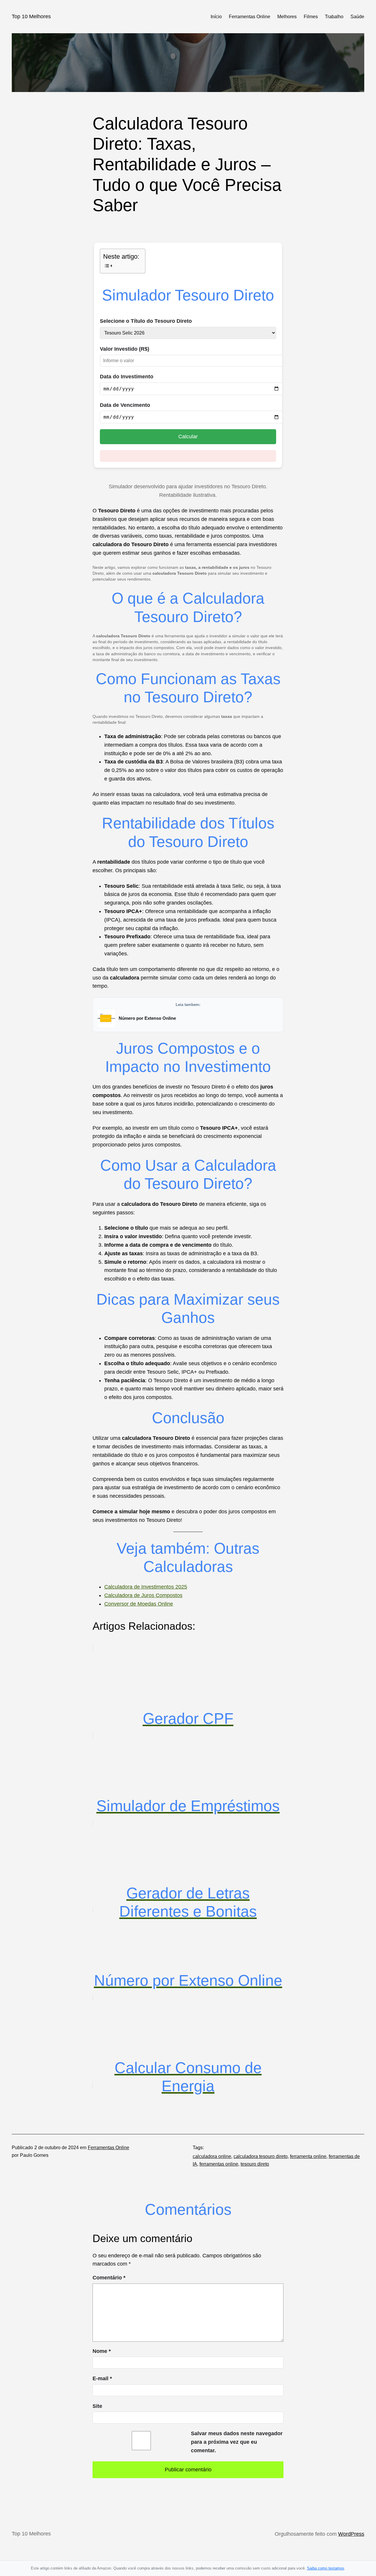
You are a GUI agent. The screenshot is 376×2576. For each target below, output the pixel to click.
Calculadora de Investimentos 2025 (146, 1587)
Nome (102, 2351)
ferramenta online (308, 2156)
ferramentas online (219, 2164)
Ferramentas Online (109, 2148)
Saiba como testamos (326, 2568)
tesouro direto (255, 2164)
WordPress (351, 2534)
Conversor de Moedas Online (139, 1604)
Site (97, 2406)
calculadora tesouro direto (261, 2156)
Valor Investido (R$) (125, 349)
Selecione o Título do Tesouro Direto (146, 321)
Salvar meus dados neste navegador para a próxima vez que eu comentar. (237, 2442)
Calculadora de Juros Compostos (143, 1595)
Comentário (109, 2278)
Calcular (188, 437)
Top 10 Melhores (31, 16)
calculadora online (212, 2156)
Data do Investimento (127, 377)
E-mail (102, 2378)
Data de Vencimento (125, 405)
